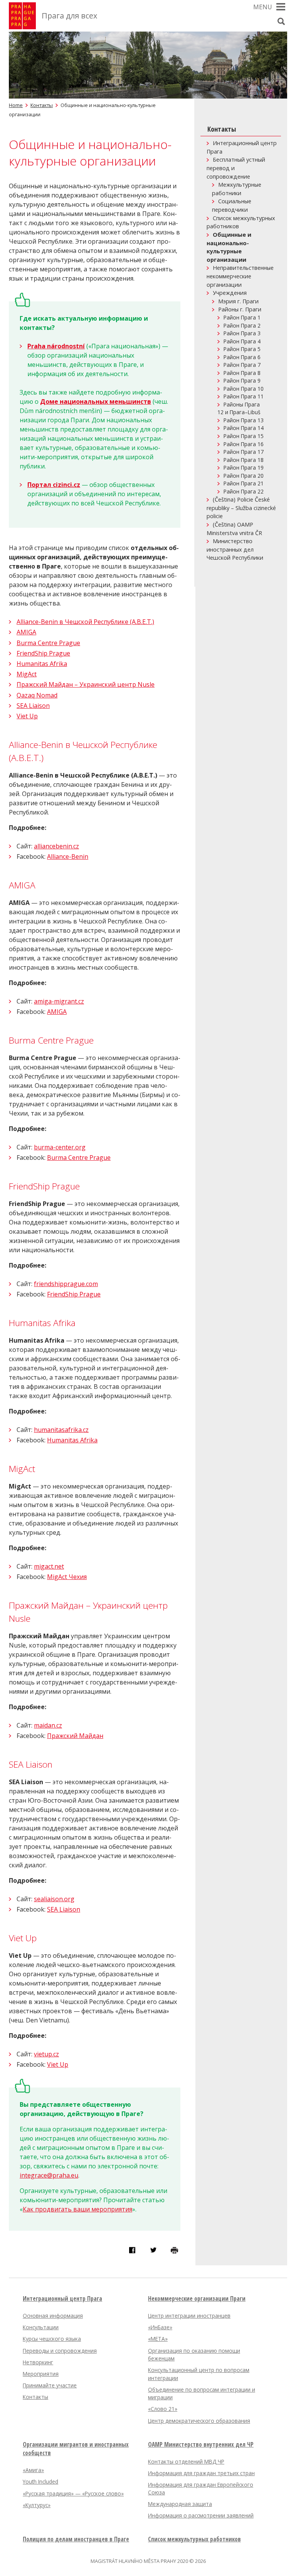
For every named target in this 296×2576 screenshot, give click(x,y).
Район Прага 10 (244, 389)
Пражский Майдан (75, 1736)
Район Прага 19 (244, 468)
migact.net (49, 1566)
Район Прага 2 (242, 325)
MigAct (27, 674)
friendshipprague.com (66, 1284)
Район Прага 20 (244, 476)
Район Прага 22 (244, 491)
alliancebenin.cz (56, 846)
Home (16, 105)
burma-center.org (60, 1147)
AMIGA (26, 632)
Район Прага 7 (242, 365)
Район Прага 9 (242, 381)
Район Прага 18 (244, 460)
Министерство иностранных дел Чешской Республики (235, 549)
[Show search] (281, 21)
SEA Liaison (33, 706)
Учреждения (230, 293)
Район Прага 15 (244, 436)
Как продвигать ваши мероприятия (77, 2209)
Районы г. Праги (240, 309)
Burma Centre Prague (48, 643)
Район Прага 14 (244, 428)
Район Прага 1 (242, 317)
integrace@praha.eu (49, 2175)
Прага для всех (69, 16)
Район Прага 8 (242, 373)
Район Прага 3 (242, 333)
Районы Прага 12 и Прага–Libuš (239, 408)
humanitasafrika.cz (61, 1430)
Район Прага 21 (244, 483)
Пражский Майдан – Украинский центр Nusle (86, 684)
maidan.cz (48, 1725)
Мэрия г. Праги (238, 301)
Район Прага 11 (244, 396)
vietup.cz (46, 2054)
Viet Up (27, 716)
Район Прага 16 (244, 444)
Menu (263, 7)
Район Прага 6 (242, 357)
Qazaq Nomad (37, 695)
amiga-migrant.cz (59, 1001)
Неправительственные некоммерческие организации (240, 276)
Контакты (42, 105)
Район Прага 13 (244, 420)
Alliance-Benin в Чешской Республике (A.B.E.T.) (85, 622)
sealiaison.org (54, 1899)
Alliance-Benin (68, 856)
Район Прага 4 (242, 341)
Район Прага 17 (244, 452)
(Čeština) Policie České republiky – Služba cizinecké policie (241, 508)
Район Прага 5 (242, 349)
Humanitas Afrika (42, 664)
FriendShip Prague (43, 653)
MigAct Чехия (67, 1577)
